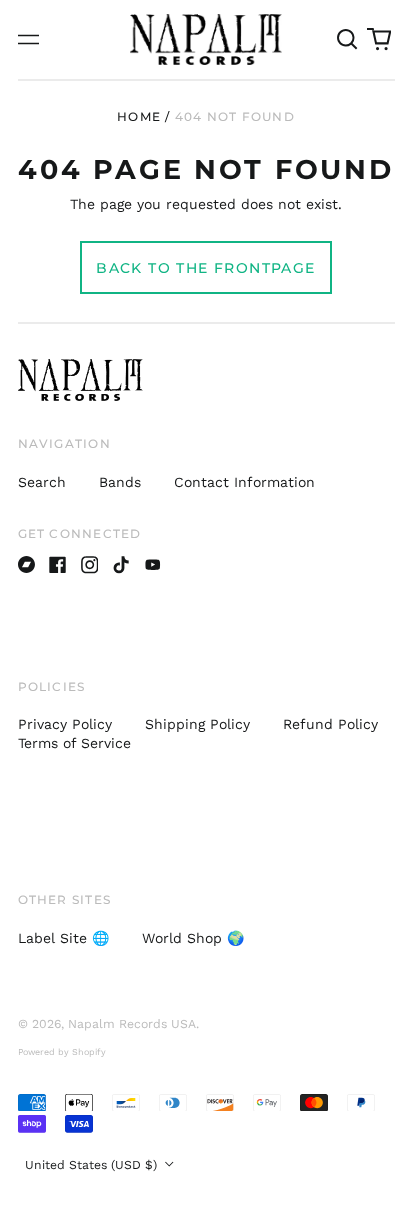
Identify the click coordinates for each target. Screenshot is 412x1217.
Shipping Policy (197, 724)
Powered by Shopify (62, 1052)
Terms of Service (74, 743)
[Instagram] (90, 565)
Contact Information (244, 482)
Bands (120, 482)
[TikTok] (121, 565)
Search (42, 482)
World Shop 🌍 (193, 938)
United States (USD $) (93, 1165)
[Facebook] (58, 565)
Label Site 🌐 (63, 938)
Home (139, 116)
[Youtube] (153, 565)
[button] (348, 40)
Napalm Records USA (132, 1024)
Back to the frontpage (205, 268)
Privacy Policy (65, 724)
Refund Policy (330, 724)
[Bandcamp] (27, 565)
